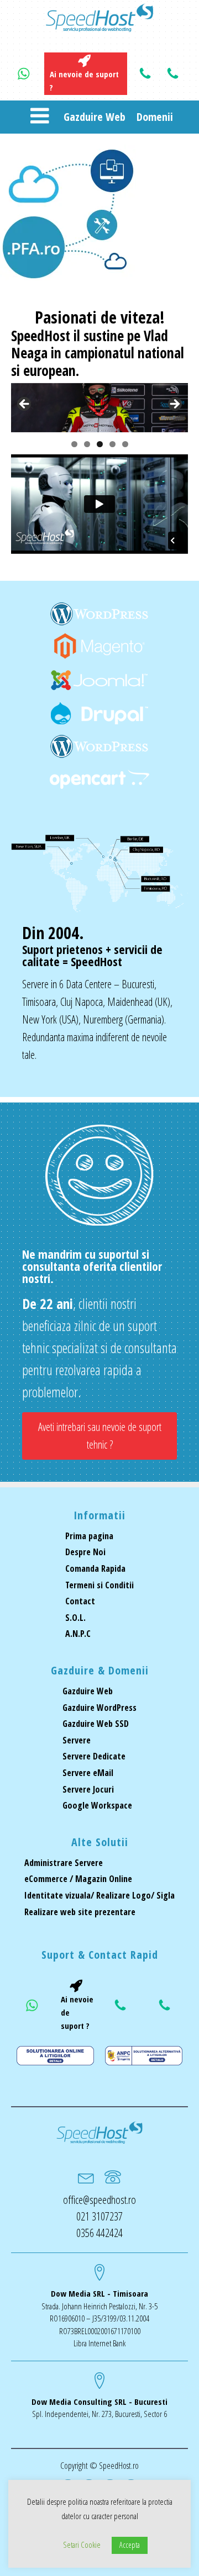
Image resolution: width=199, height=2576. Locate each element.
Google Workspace (97, 1805)
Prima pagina (89, 1536)
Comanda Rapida (95, 1568)
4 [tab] (112, 444)
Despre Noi (85, 1552)
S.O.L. (75, 1618)
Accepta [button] (130, 2545)
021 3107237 (99, 2216)
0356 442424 (99, 2233)
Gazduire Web (95, 117)
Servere (77, 1740)
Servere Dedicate (94, 1756)
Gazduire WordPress (99, 1708)
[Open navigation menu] (40, 117)
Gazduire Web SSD (96, 1724)
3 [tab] (100, 444)
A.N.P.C (78, 1634)
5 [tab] (125, 444)
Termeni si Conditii (99, 1585)
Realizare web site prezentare (80, 1912)
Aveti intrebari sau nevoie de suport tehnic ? (100, 1436)
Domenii (155, 117)
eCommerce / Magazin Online (78, 1879)
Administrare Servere (64, 1863)
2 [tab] (87, 444)
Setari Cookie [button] (82, 2545)
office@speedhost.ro (99, 2200)
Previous (25, 405)
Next (174, 405)
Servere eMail (88, 1773)
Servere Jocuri (88, 1789)
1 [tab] (74, 444)
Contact (80, 1601)
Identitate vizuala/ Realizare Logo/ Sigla (99, 1895)
